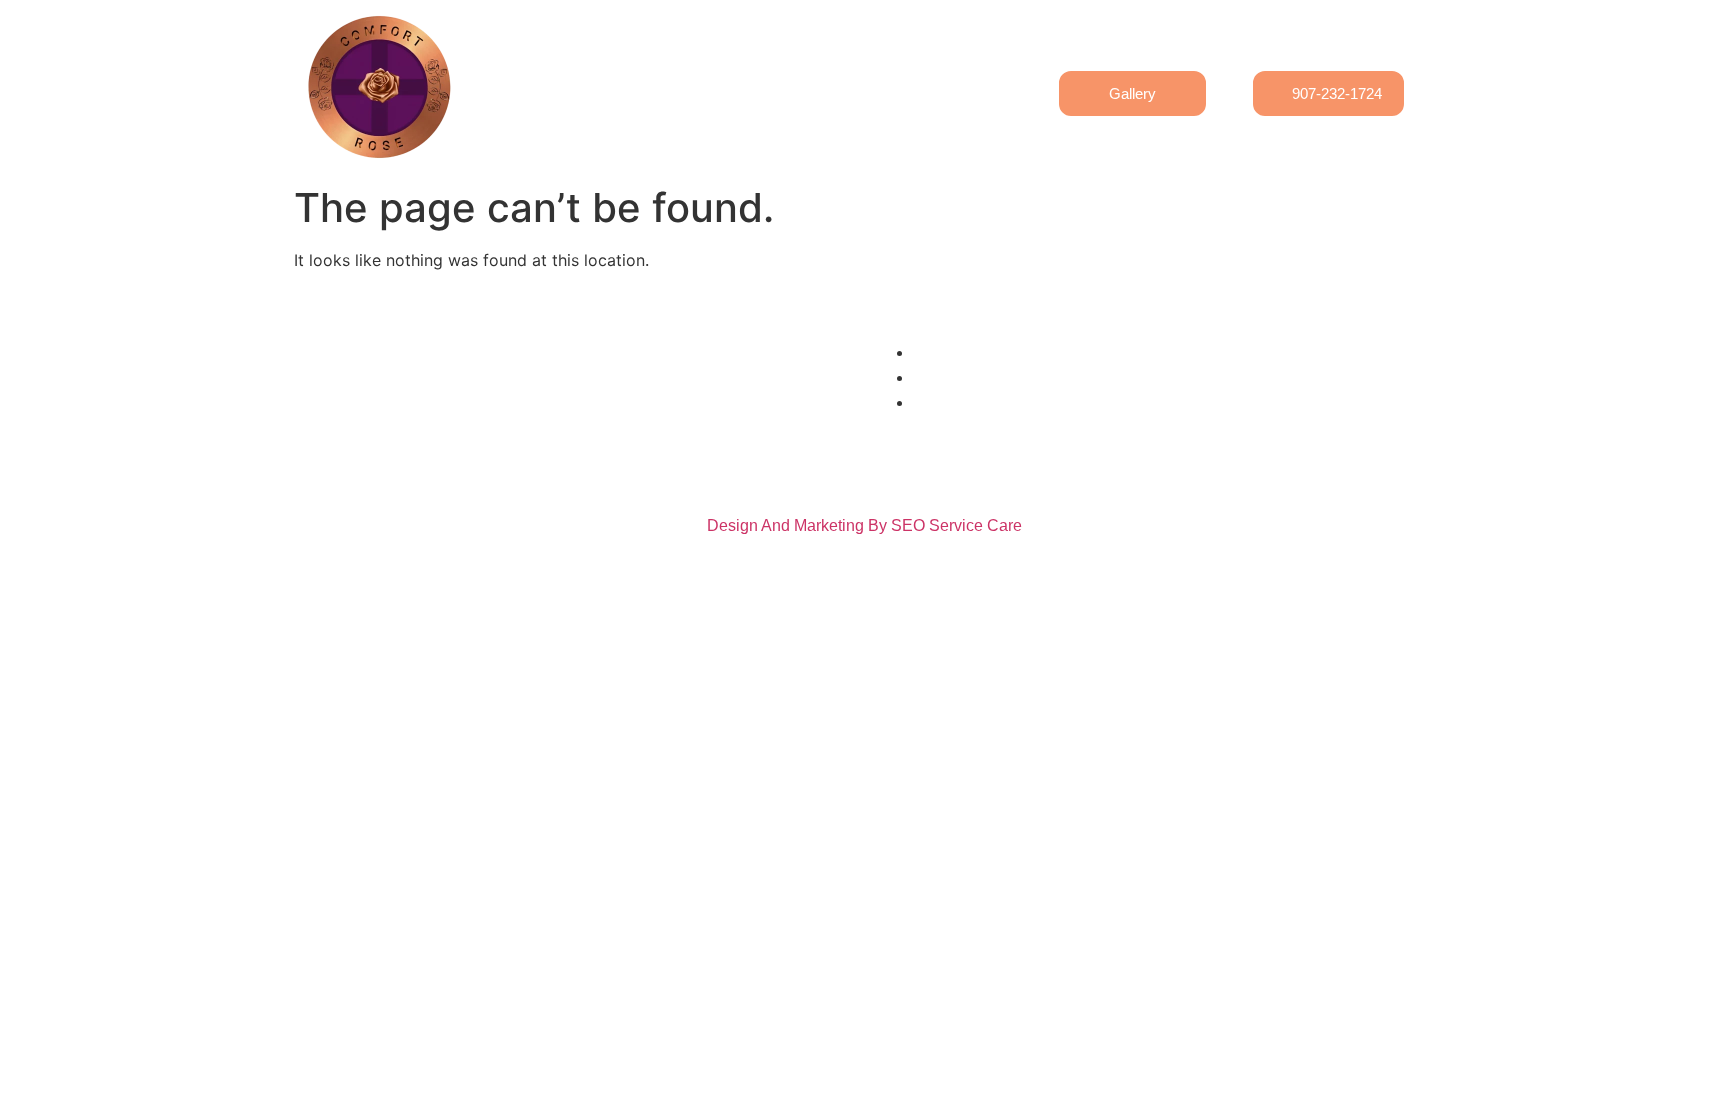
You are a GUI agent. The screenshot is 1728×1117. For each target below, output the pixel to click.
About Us (662, 79)
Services (869, 79)
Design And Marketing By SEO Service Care (864, 525)
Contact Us (766, 79)
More (950, 79)
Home (577, 79)
